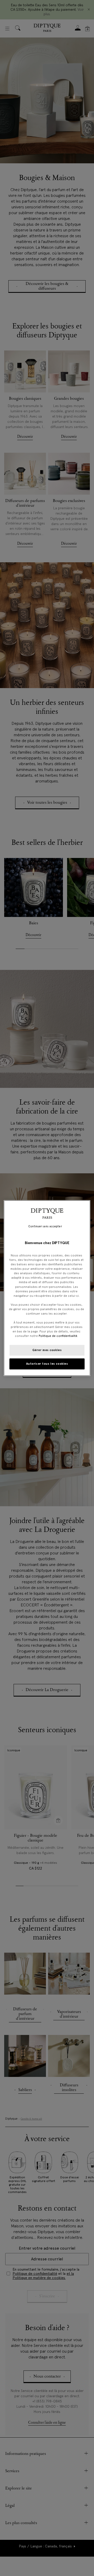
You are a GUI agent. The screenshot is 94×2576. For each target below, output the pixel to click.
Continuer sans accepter (45, 1226)
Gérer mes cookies (47, 1350)
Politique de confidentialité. (58, 1336)
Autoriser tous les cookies (47, 1364)
